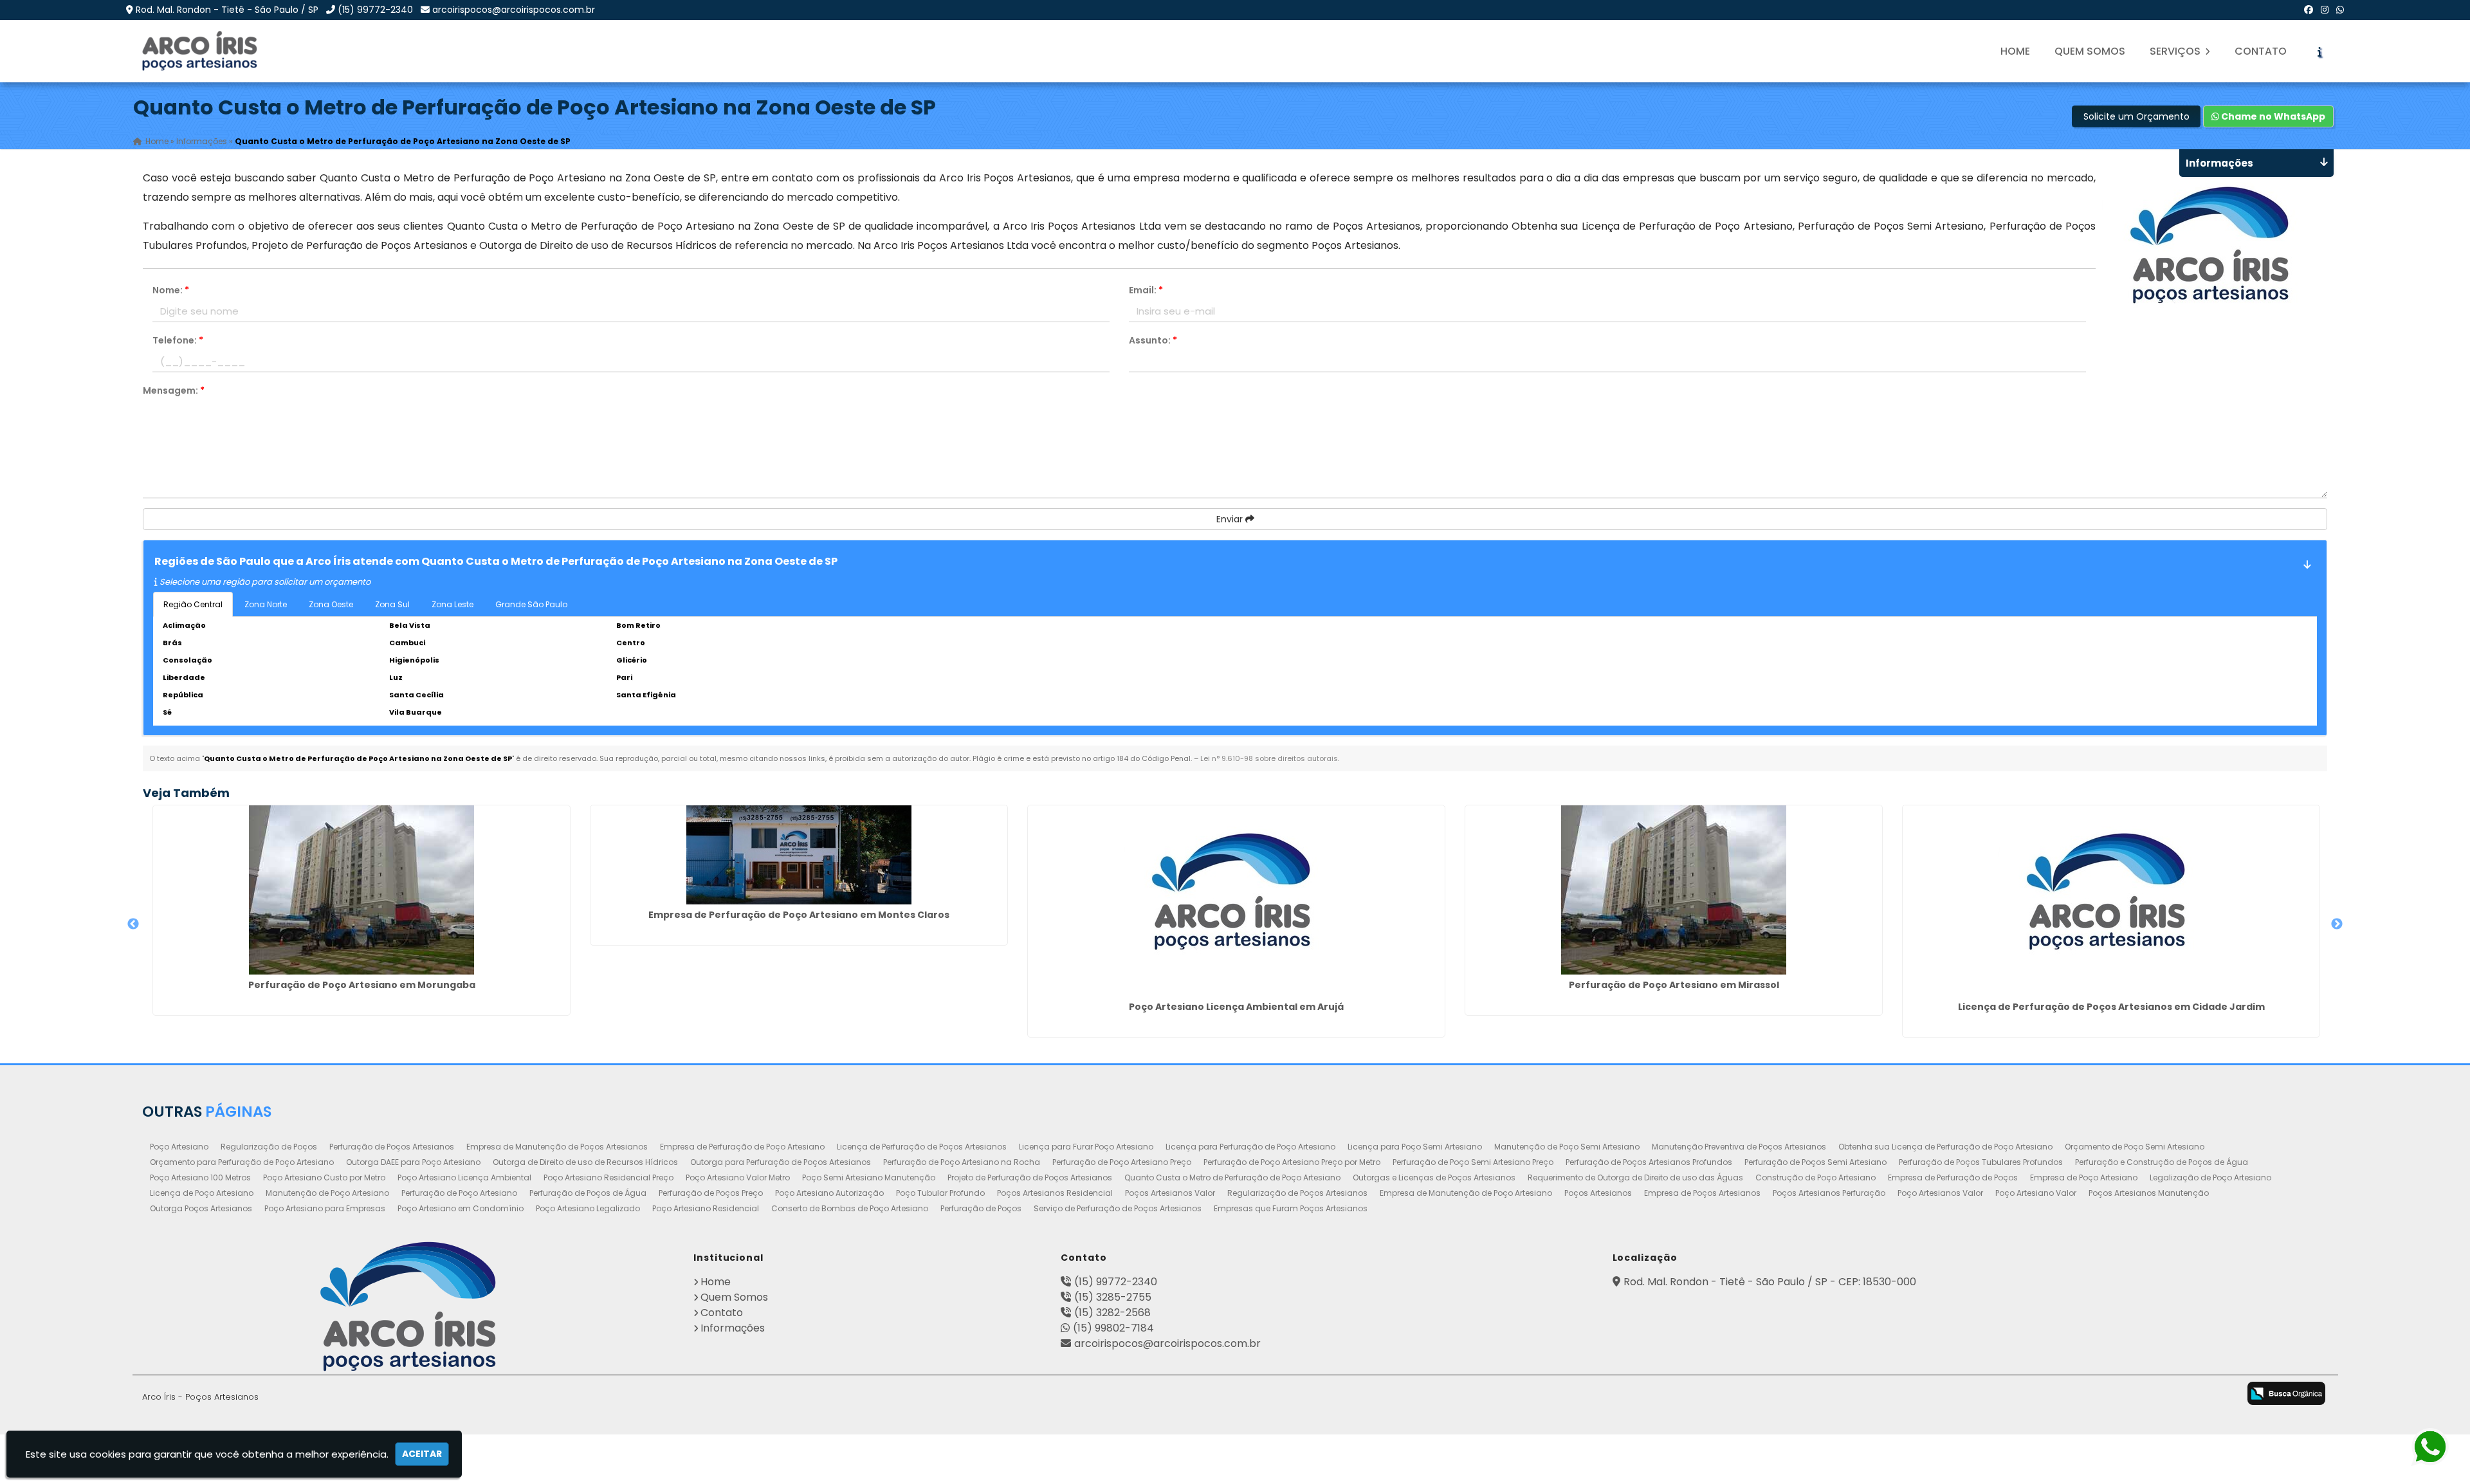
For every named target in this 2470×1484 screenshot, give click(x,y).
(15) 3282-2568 (1112, 1313)
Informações (733, 1328)
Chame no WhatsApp (2272, 116)
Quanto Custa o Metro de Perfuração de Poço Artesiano (1232, 1177)
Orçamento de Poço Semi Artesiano (2135, 1147)
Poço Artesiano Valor (2036, 1193)
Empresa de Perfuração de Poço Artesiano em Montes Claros (799, 915)
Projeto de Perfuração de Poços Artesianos (1030, 1177)
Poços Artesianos (1598, 1193)
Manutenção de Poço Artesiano (327, 1193)
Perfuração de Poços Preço (711, 1193)
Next (2337, 924)
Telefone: (178, 340)
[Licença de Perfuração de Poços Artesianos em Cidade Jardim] (2111, 901)
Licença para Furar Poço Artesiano (1086, 1147)
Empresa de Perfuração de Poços (1953, 1177)
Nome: (171, 290)
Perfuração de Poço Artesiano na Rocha (962, 1162)
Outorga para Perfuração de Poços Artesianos (781, 1162)
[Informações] (2319, 51)
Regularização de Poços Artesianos (1297, 1193)
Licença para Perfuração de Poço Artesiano (1250, 1147)
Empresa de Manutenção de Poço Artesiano (1466, 1193)
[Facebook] (2309, 10)
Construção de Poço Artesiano (1816, 1177)
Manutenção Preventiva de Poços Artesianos (1739, 1147)
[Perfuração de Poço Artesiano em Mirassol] (1674, 890)
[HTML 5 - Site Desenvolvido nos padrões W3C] (2119, 1395)
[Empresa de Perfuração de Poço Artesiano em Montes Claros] (799, 855)
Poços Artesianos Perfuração (1829, 1193)
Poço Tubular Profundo (940, 1193)
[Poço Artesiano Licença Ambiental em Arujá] (1236, 901)
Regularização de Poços (269, 1147)
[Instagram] (2325, 10)
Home (2015, 51)
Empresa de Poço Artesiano (2084, 1177)
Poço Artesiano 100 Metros (200, 1177)
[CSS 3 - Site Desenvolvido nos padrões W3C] (2170, 1395)
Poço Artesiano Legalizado (588, 1208)
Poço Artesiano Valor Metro (738, 1177)
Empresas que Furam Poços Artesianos (1291, 1208)
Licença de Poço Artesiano (202, 1193)
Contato (2261, 51)
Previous (133, 924)
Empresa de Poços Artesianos (1702, 1193)
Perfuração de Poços (981, 1208)
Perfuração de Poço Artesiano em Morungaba (362, 985)
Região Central (193, 604)
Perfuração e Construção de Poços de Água (2162, 1162)
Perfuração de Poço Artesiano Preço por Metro (1292, 1162)
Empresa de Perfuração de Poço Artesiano (742, 1147)
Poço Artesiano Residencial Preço (608, 1177)
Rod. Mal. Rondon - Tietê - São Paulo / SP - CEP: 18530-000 (1770, 1282)
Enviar (1231, 519)
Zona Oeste (331, 604)
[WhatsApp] (2340, 10)
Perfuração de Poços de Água (588, 1193)
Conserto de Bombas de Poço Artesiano (850, 1208)
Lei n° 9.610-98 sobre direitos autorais (1269, 758)
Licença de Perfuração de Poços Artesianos (922, 1147)
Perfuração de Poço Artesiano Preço (1122, 1162)
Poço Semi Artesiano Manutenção (869, 1177)
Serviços (2176, 51)
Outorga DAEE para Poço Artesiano (413, 1162)
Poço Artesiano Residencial (706, 1208)
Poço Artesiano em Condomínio (461, 1208)
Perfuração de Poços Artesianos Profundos (1649, 1162)
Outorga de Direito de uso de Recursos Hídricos (585, 1162)
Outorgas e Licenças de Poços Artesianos (1434, 1177)
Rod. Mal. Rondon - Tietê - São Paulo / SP (227, 10)
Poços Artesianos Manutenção (2149, 1193)
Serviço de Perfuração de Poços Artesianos (1118, 1208)
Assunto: (1153, 340)
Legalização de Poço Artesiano (2210, 1177)
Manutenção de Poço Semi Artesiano (1567, 1147)
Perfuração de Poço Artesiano (459, 1193)
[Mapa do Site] (2082, 1391)
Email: (1146, 290)
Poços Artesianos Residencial (1055, 1193)
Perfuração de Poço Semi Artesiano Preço (1473, 1162)
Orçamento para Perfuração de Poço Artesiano (242, 1162)
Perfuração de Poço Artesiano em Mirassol (1674, 985)
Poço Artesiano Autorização (829, 1193)
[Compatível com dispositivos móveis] (2221, 1395)
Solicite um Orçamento (2136, 116)
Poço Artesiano (179, 1147)
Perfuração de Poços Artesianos (392, 1147)
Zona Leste (453, 604)
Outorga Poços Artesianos (201, 1208)
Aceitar (422, 1454)
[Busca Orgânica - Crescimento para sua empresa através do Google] (2286, 1393)
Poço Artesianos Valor (1940, 1193)
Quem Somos (2090, 51)
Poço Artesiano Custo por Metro (324, 1177)
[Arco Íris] (408, 1306)
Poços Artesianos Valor (1170, 1193)
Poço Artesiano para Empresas (325, 1208)
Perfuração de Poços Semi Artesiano (1816, 1162)
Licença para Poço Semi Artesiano (1415, 1147)
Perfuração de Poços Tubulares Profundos (1981, 1162)
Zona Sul (392, 604)
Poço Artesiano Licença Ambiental (464, 1177)
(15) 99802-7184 (1113, 1328)
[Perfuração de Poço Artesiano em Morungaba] (361, 890)
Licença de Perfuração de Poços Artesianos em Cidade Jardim (2111, 1007)
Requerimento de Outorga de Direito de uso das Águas (1635, 1177)
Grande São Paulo (531, 604)
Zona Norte (266, 604)
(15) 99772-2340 (375, 10)
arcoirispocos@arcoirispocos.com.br (514, 10)
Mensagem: (174, 390)
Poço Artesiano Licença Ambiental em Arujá (1236, 1007)
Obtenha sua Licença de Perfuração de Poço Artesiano (1945, 1147)
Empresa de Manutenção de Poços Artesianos (557, 1147)
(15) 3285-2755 (1113, 1297)
